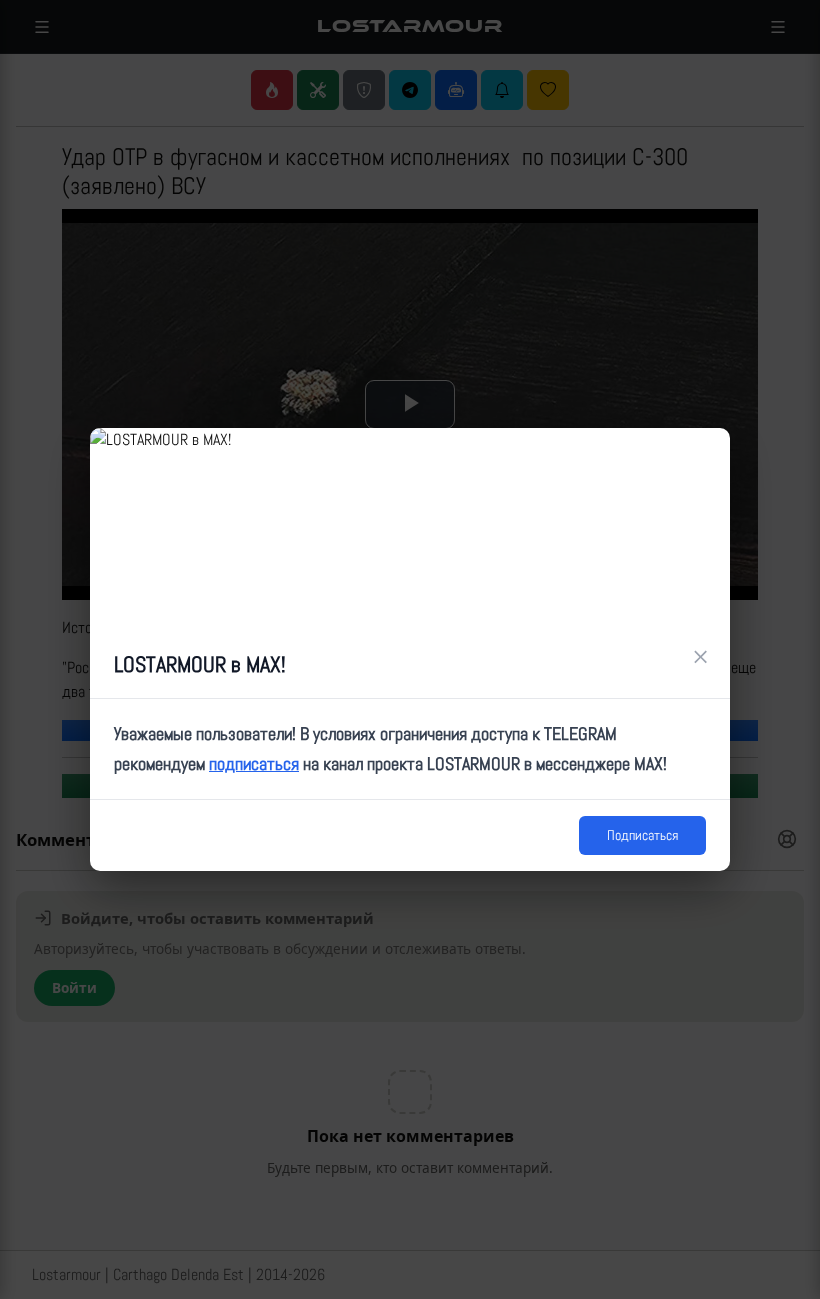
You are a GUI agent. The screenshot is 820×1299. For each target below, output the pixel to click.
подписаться (254, 763)
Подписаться (642, 835)
